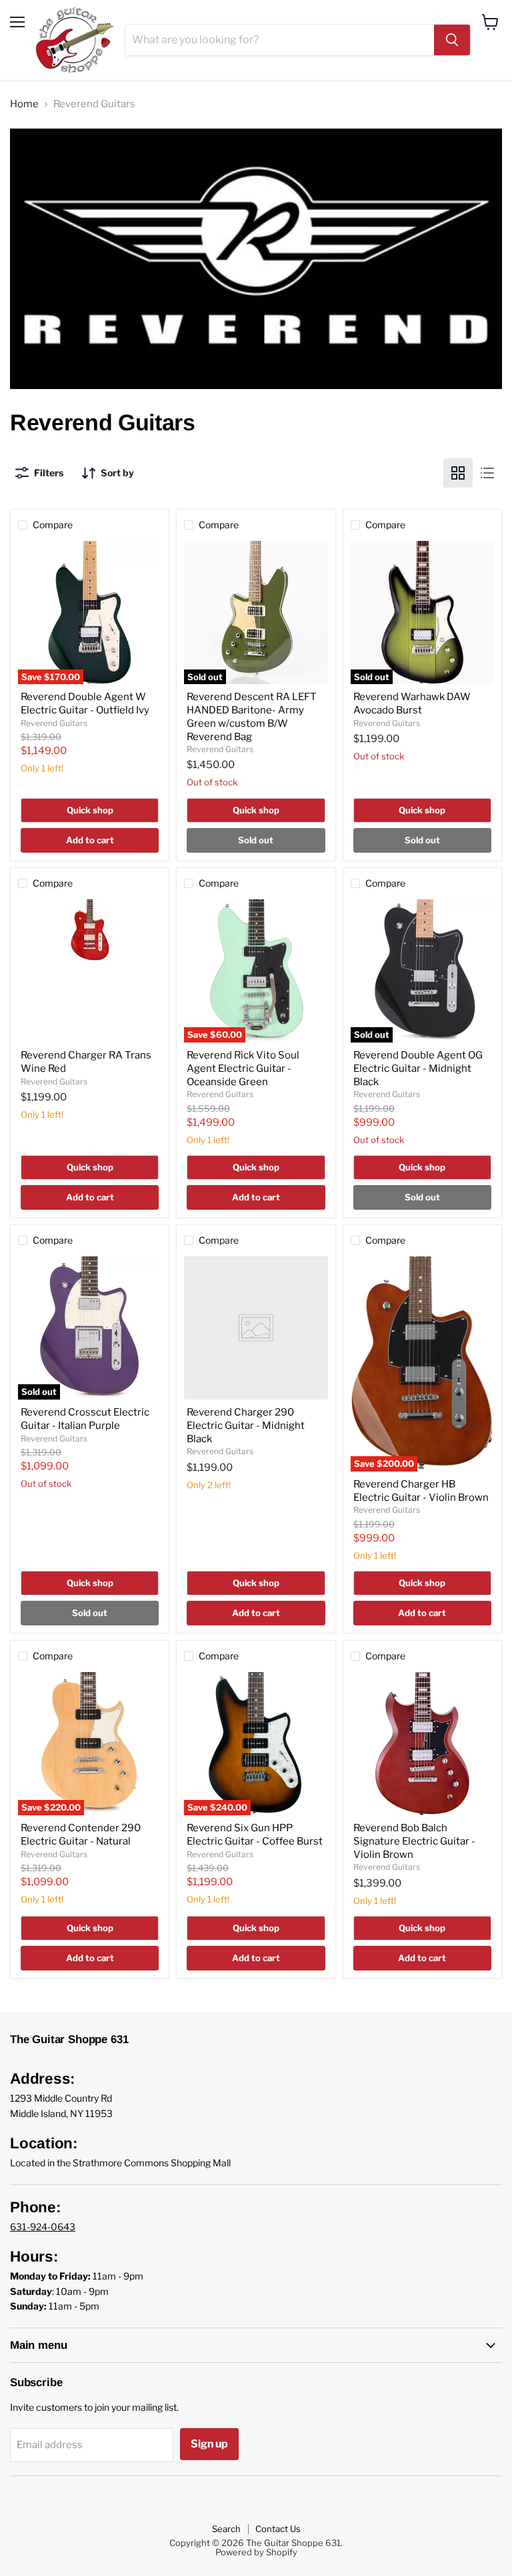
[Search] (452, 40)
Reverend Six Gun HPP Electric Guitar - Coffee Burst (255, 1835)
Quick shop (90, 810)
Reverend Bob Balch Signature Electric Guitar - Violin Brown (414, 1841)
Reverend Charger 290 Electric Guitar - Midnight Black (246, 1425)
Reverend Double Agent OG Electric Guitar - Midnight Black (418, 1068)
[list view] (487, 473)
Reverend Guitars (54, 723)
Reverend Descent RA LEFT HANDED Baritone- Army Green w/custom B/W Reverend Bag (252, 716)
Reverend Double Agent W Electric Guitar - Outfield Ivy (85, 703)
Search (226, 2529)
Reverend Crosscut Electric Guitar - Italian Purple (85, 1419)
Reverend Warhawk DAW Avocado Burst (412, 703)
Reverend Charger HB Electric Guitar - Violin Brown (421, 1491)
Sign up (209, 2444)
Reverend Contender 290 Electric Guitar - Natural (81, 1835)
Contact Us (278, 2529)
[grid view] (458, 473)
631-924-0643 (43, 2227)
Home (24, 104)
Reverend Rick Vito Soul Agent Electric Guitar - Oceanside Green (243, 1068)
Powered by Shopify (256, 2552)
